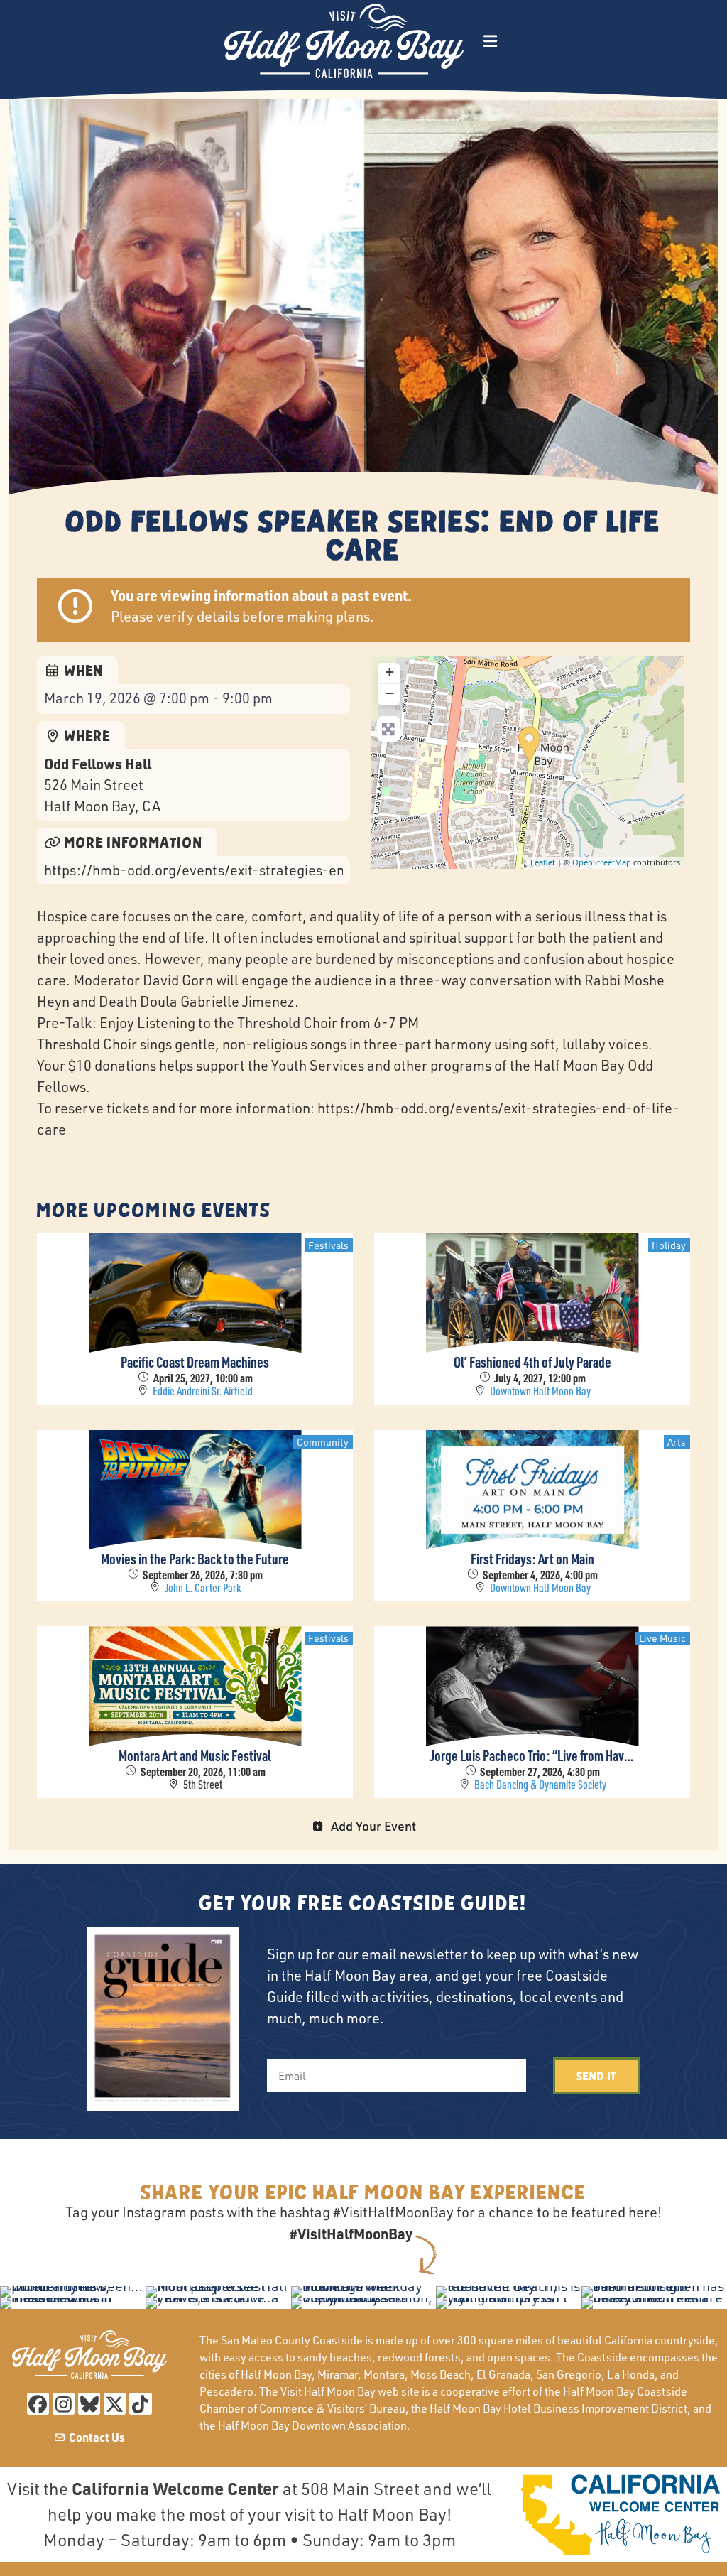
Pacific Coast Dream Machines (195, 1362)
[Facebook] (38, 2404)
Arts (677, 1442)
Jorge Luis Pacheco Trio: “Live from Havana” (532, 1755)
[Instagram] (64, 2404)
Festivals (328, 1245)
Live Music (662, 1638)
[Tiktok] (140, 2404)
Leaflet (543, 862)
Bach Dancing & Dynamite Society (540, 1785)
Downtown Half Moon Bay (540, 1391)
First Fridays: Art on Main (532, 1559)
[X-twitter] (115, 2404)
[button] (490, 41)
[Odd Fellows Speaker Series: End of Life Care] (529, 745)
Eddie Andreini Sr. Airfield (203, 1391)
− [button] (389, 693)
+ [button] (389, 672)
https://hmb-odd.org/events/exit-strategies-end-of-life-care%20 (193, 870)
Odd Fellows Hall (98, 764)
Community (323, 1442)
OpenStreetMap (602, 862)
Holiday (669, 1245)
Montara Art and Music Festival (195, 1755)
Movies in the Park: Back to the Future (195, 1559)
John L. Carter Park (203, 1588)
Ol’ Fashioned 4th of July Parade (532, 1362)
